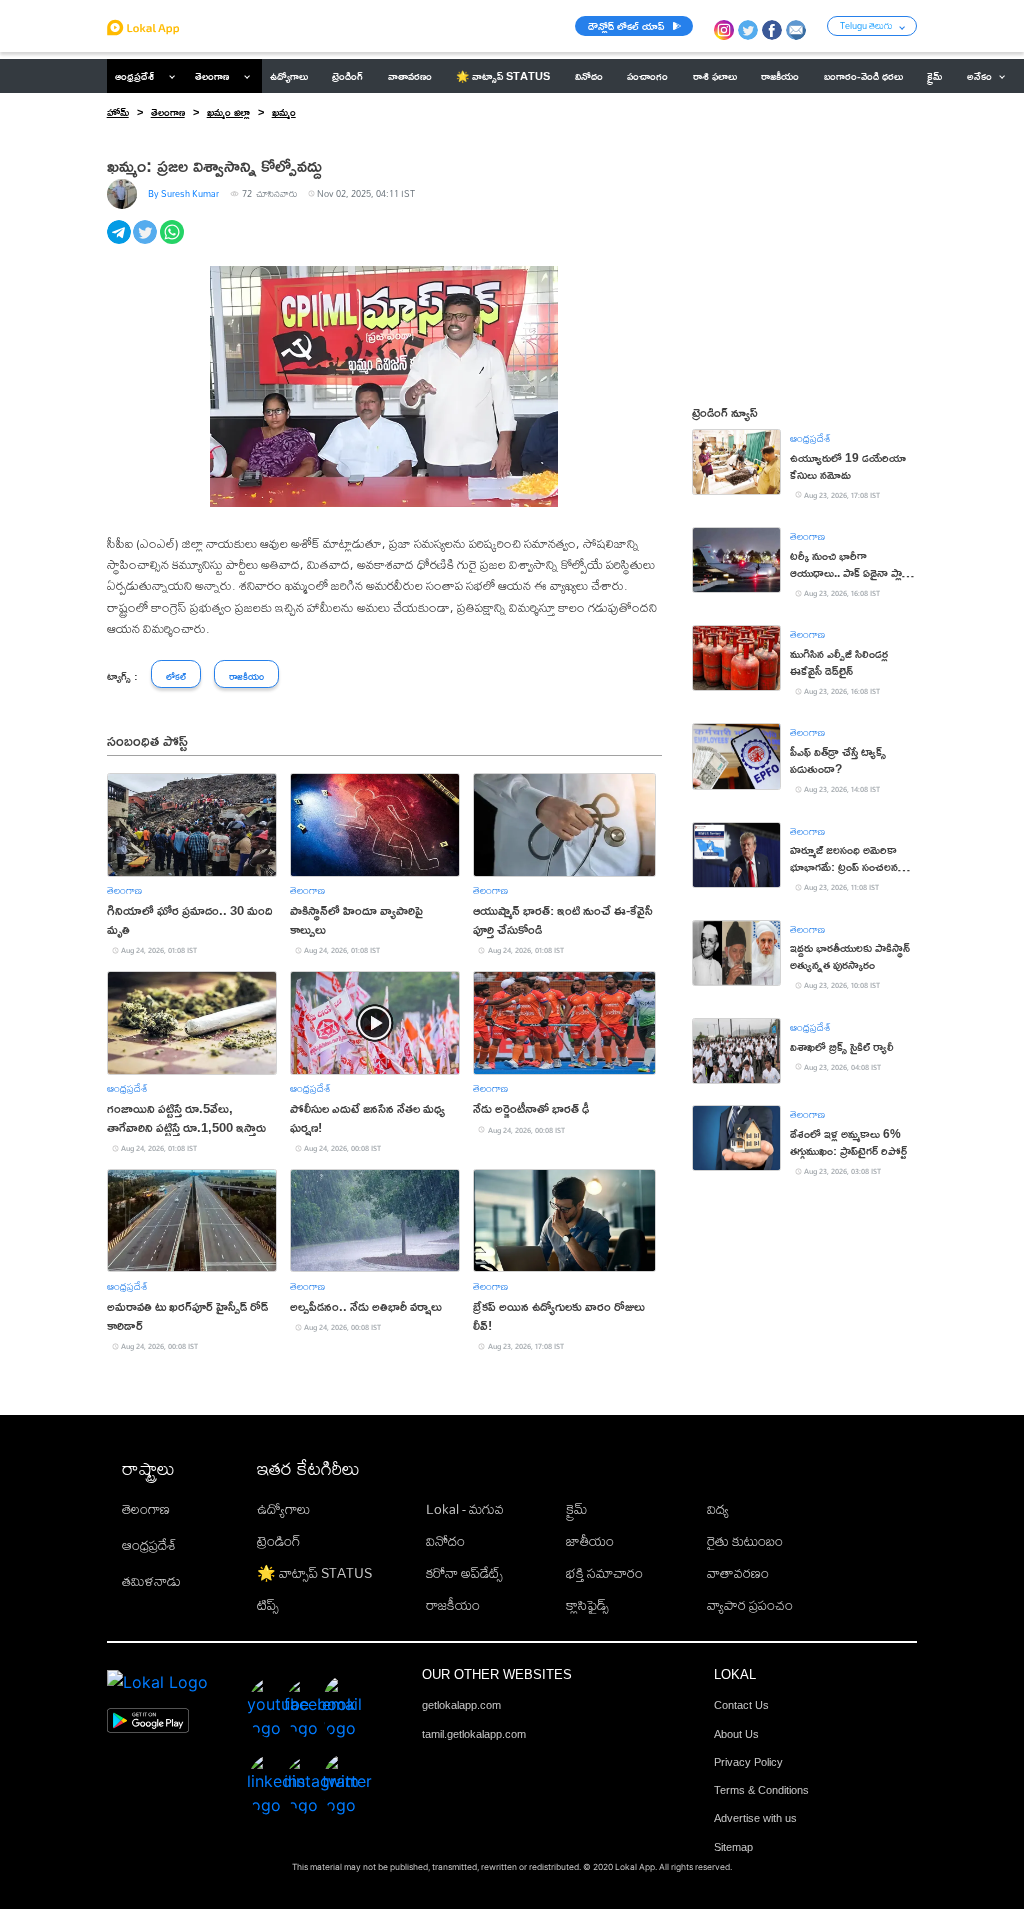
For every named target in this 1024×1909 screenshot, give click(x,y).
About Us (736, 1734)
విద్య (718, 1509)
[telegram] (120, 243)
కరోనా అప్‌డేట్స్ (464, 1573)
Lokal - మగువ (465, 1509)
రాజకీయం (453, 1605)
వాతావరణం (738, 1573)
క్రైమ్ (576, 1509)
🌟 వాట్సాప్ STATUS (314, 1573)
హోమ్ (118, 112)
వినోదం (445, 1541)
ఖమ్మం (284, 112)
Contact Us (741, 1705)
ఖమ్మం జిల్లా (228, 112)
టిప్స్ (268, 1605)
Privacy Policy (748, 1762)
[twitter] (146, 243)
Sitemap (733, 1847)
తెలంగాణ (212, 76)
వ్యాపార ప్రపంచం (750, 1605)
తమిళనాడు (151, 1581)
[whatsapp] (173, 243)
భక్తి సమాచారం (604, 1573)
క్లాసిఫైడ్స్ (587, 1605)
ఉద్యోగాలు (283, 1509)
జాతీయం (590, 1541)
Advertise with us (755, 1818)
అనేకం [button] (979, 76)
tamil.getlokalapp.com (474, 1734)
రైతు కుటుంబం (745, 1541)
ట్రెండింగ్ (279, 1541)
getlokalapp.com (461, 1705)
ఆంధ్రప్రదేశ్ (134, 76)
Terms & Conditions (761, 1790)
